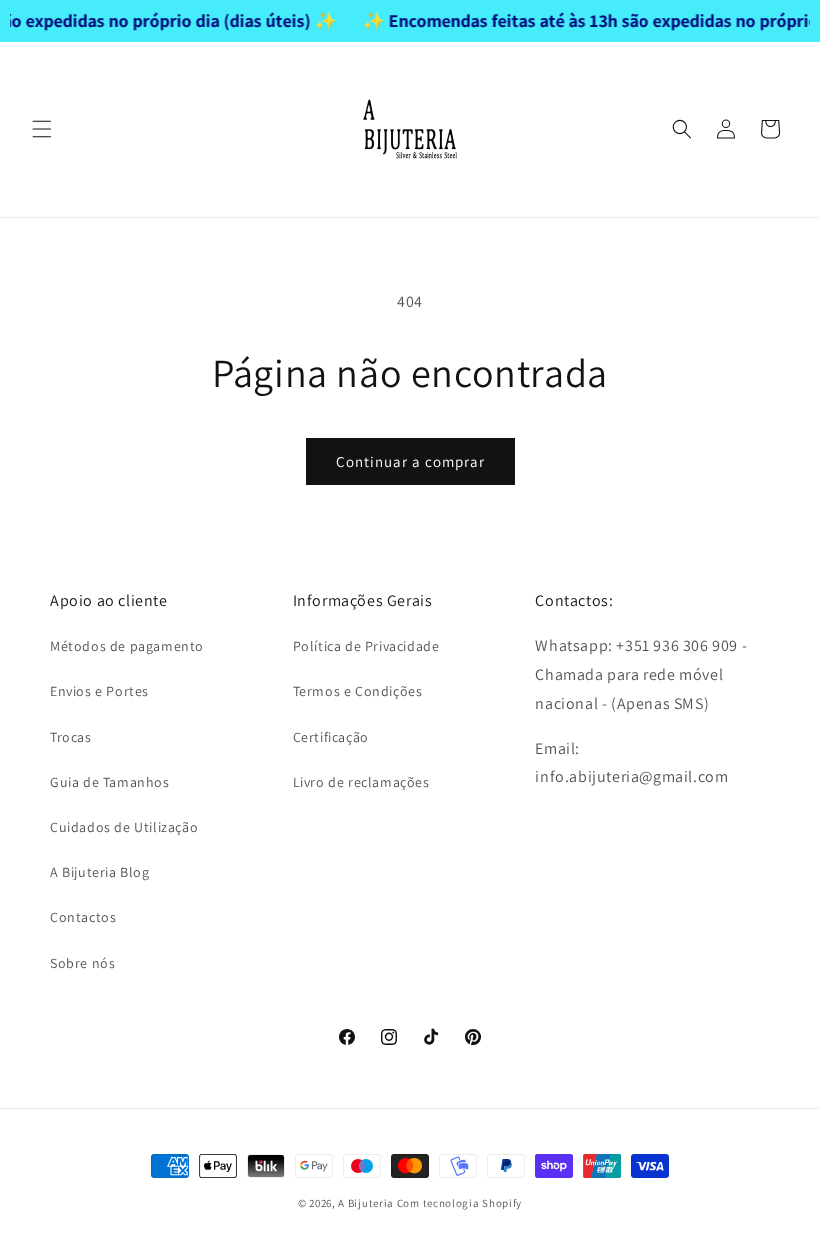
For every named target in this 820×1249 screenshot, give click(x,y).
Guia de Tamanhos (110, 782)
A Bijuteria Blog (100, 872)
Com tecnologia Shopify (459, 1203)
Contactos (83, 917)
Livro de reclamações (361, 782)
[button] (42, 129)
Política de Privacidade (366, 646)
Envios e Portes (99, 691)
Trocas (71, 737)
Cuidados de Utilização (124, 827)
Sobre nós (82, 963)
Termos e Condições (358, 691)
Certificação (331, 737)
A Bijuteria (366, 1203)
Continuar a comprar (410, 461)
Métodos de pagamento (127, 646)
